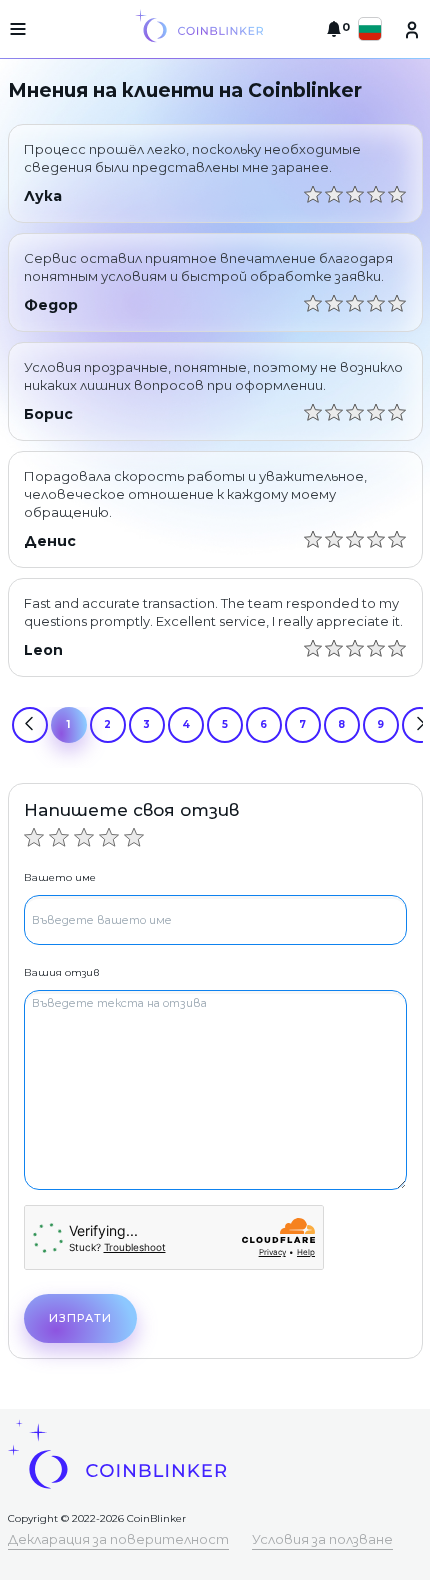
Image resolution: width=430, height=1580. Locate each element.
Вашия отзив (61, 972)
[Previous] (30, 725)
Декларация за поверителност (118, 1539)
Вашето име (60, 877)
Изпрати (81, 1318)
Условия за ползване (322, 1539)
